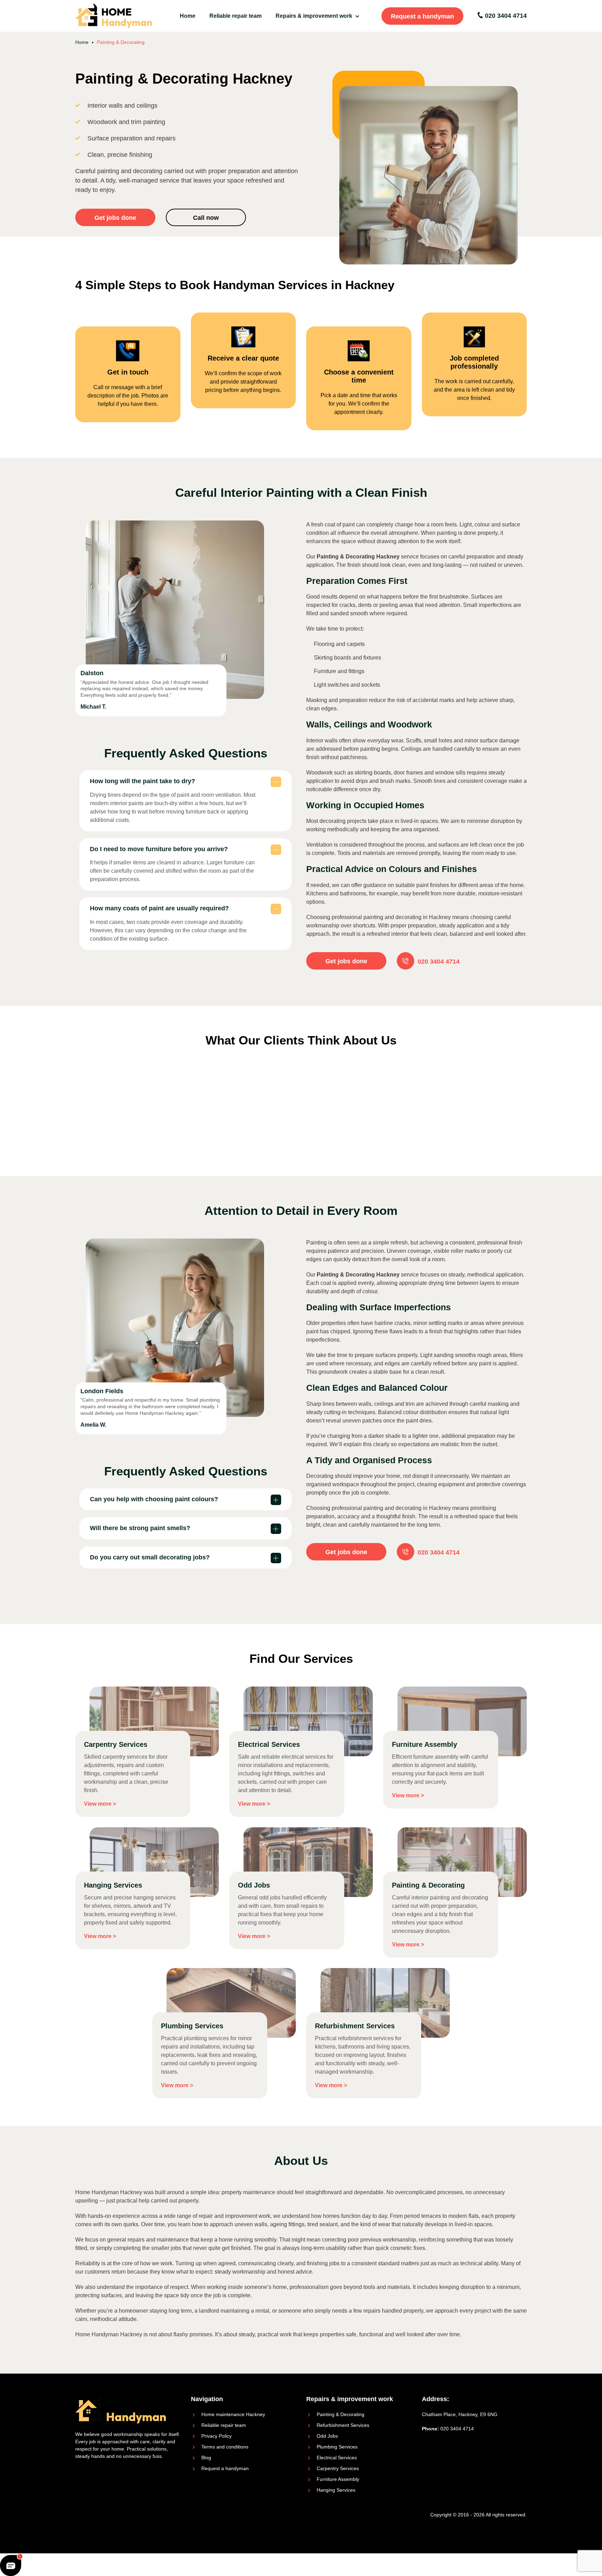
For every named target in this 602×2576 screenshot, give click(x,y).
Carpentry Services (338, 2468)
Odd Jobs (327, 2436)
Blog (206, 2458)
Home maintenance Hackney (233, 2414)
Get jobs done (115, 218)
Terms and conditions (225, 2447)
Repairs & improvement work (314, 16)
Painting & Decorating (341, 2414)
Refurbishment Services (343, 2425)
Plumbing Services (337, 2447)
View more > (100, 1804)
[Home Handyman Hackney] (114, 16)
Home (188, 16)
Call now (206, 218)
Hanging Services (336, 2490)
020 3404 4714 (505, 16)
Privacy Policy (217, 2436)
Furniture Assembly (338, 2479)
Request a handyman (422, 16)
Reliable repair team (236, 16)
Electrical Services (337, 2458)
